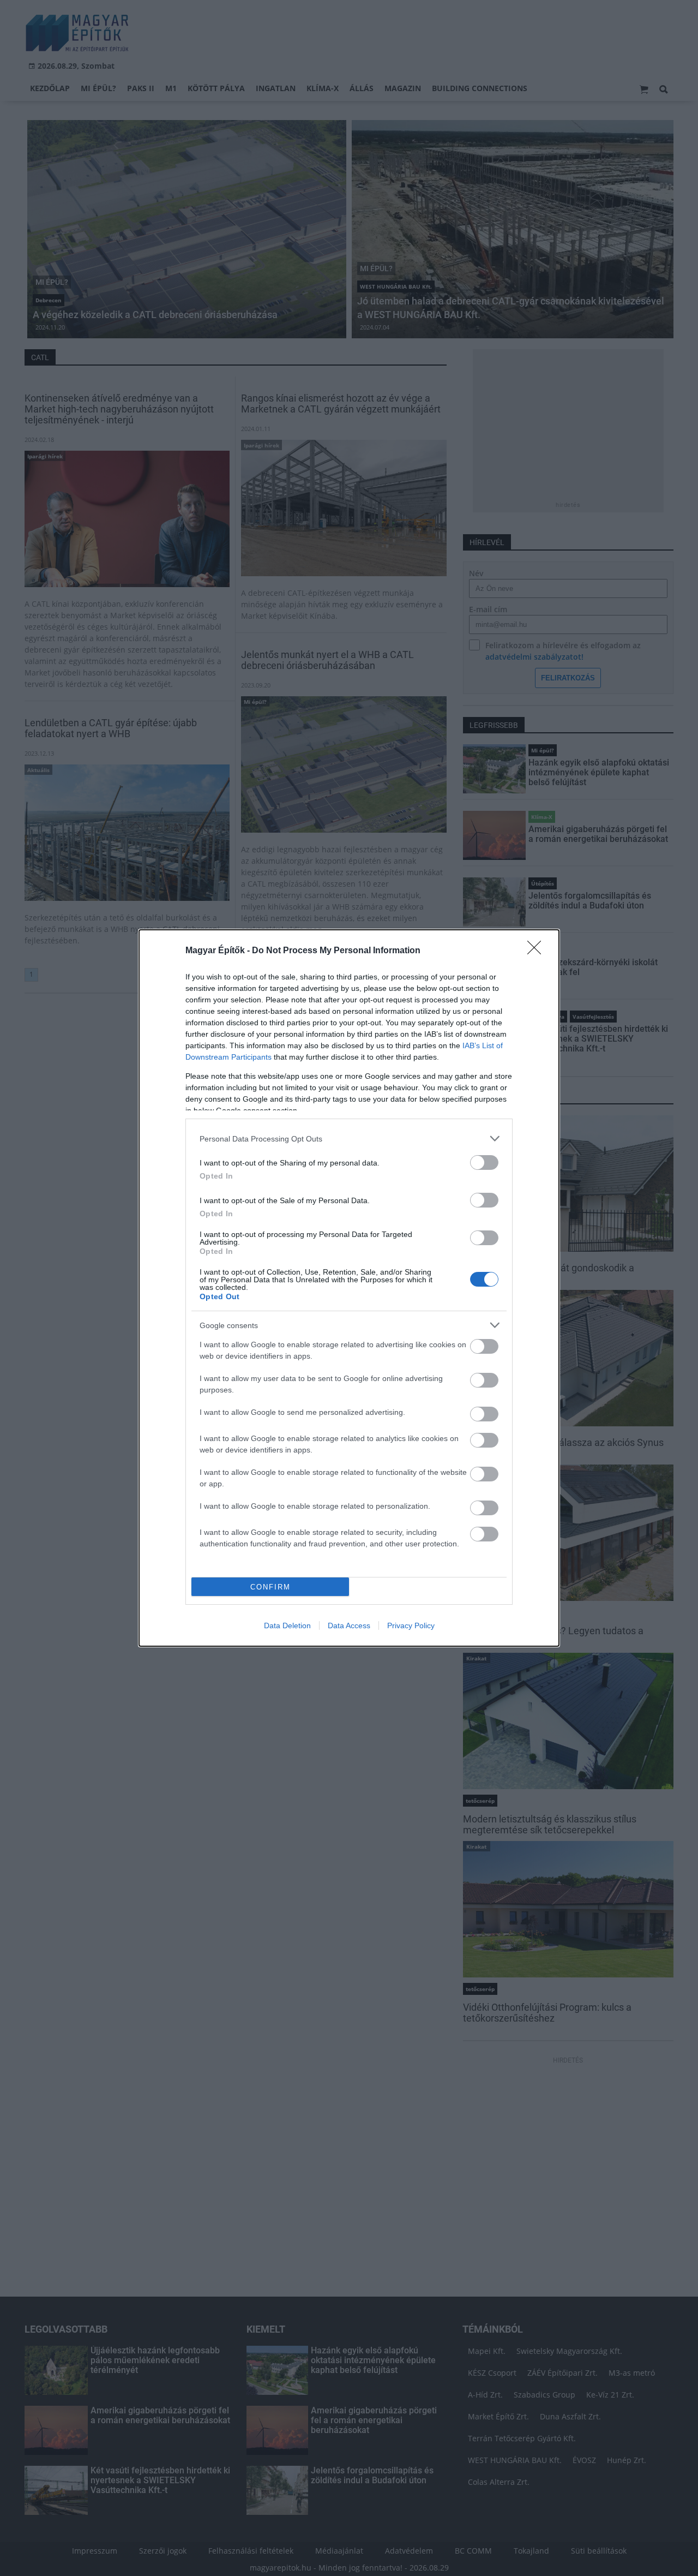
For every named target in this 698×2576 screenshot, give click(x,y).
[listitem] (349, 1138)
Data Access (349, 1625)
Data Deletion (287, 1625)
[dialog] (349, 1288)
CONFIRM (270, 1587)
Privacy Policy (411, 1625)
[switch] (484, 1163)
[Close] (538, 951)
